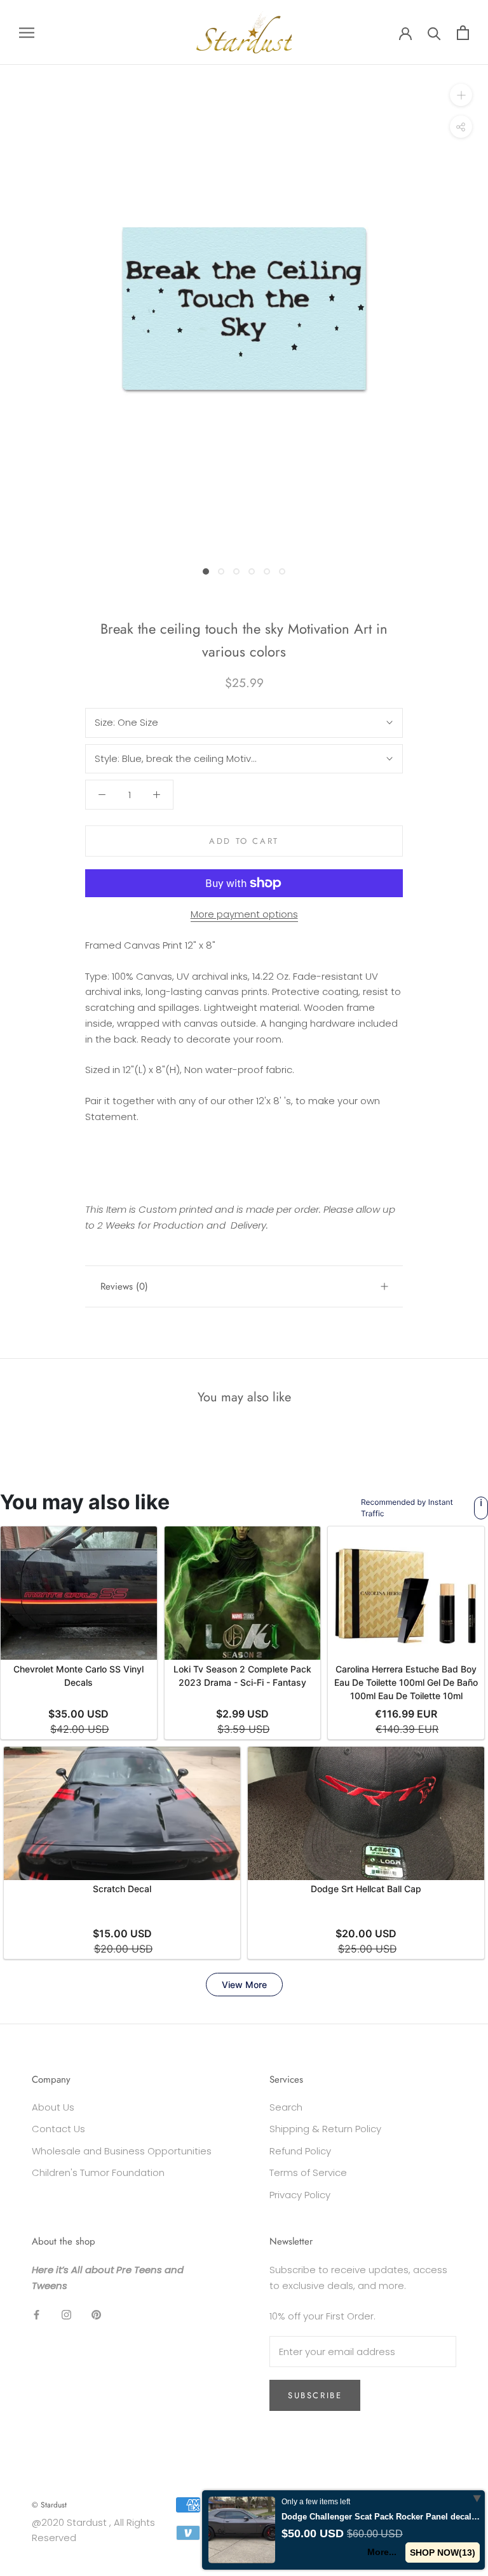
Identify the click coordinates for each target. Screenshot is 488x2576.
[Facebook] (37, 2314)
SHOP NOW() (443, 2553)
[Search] (434, 33)
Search (286, 2107)
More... (382, 2552)
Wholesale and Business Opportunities (122, 2151)
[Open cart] (463, 33)
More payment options (244, 914)
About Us (53, 2107)
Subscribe (315, 2395)
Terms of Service (308, 2172)
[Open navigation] (27, 32)
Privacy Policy (300, 2195)
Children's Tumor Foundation (98, 2172)
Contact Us (58, 2129)
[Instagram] (66, 2314)
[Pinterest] (96, 2314)
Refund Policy (300, 2151)
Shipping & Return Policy (325, 2129)
